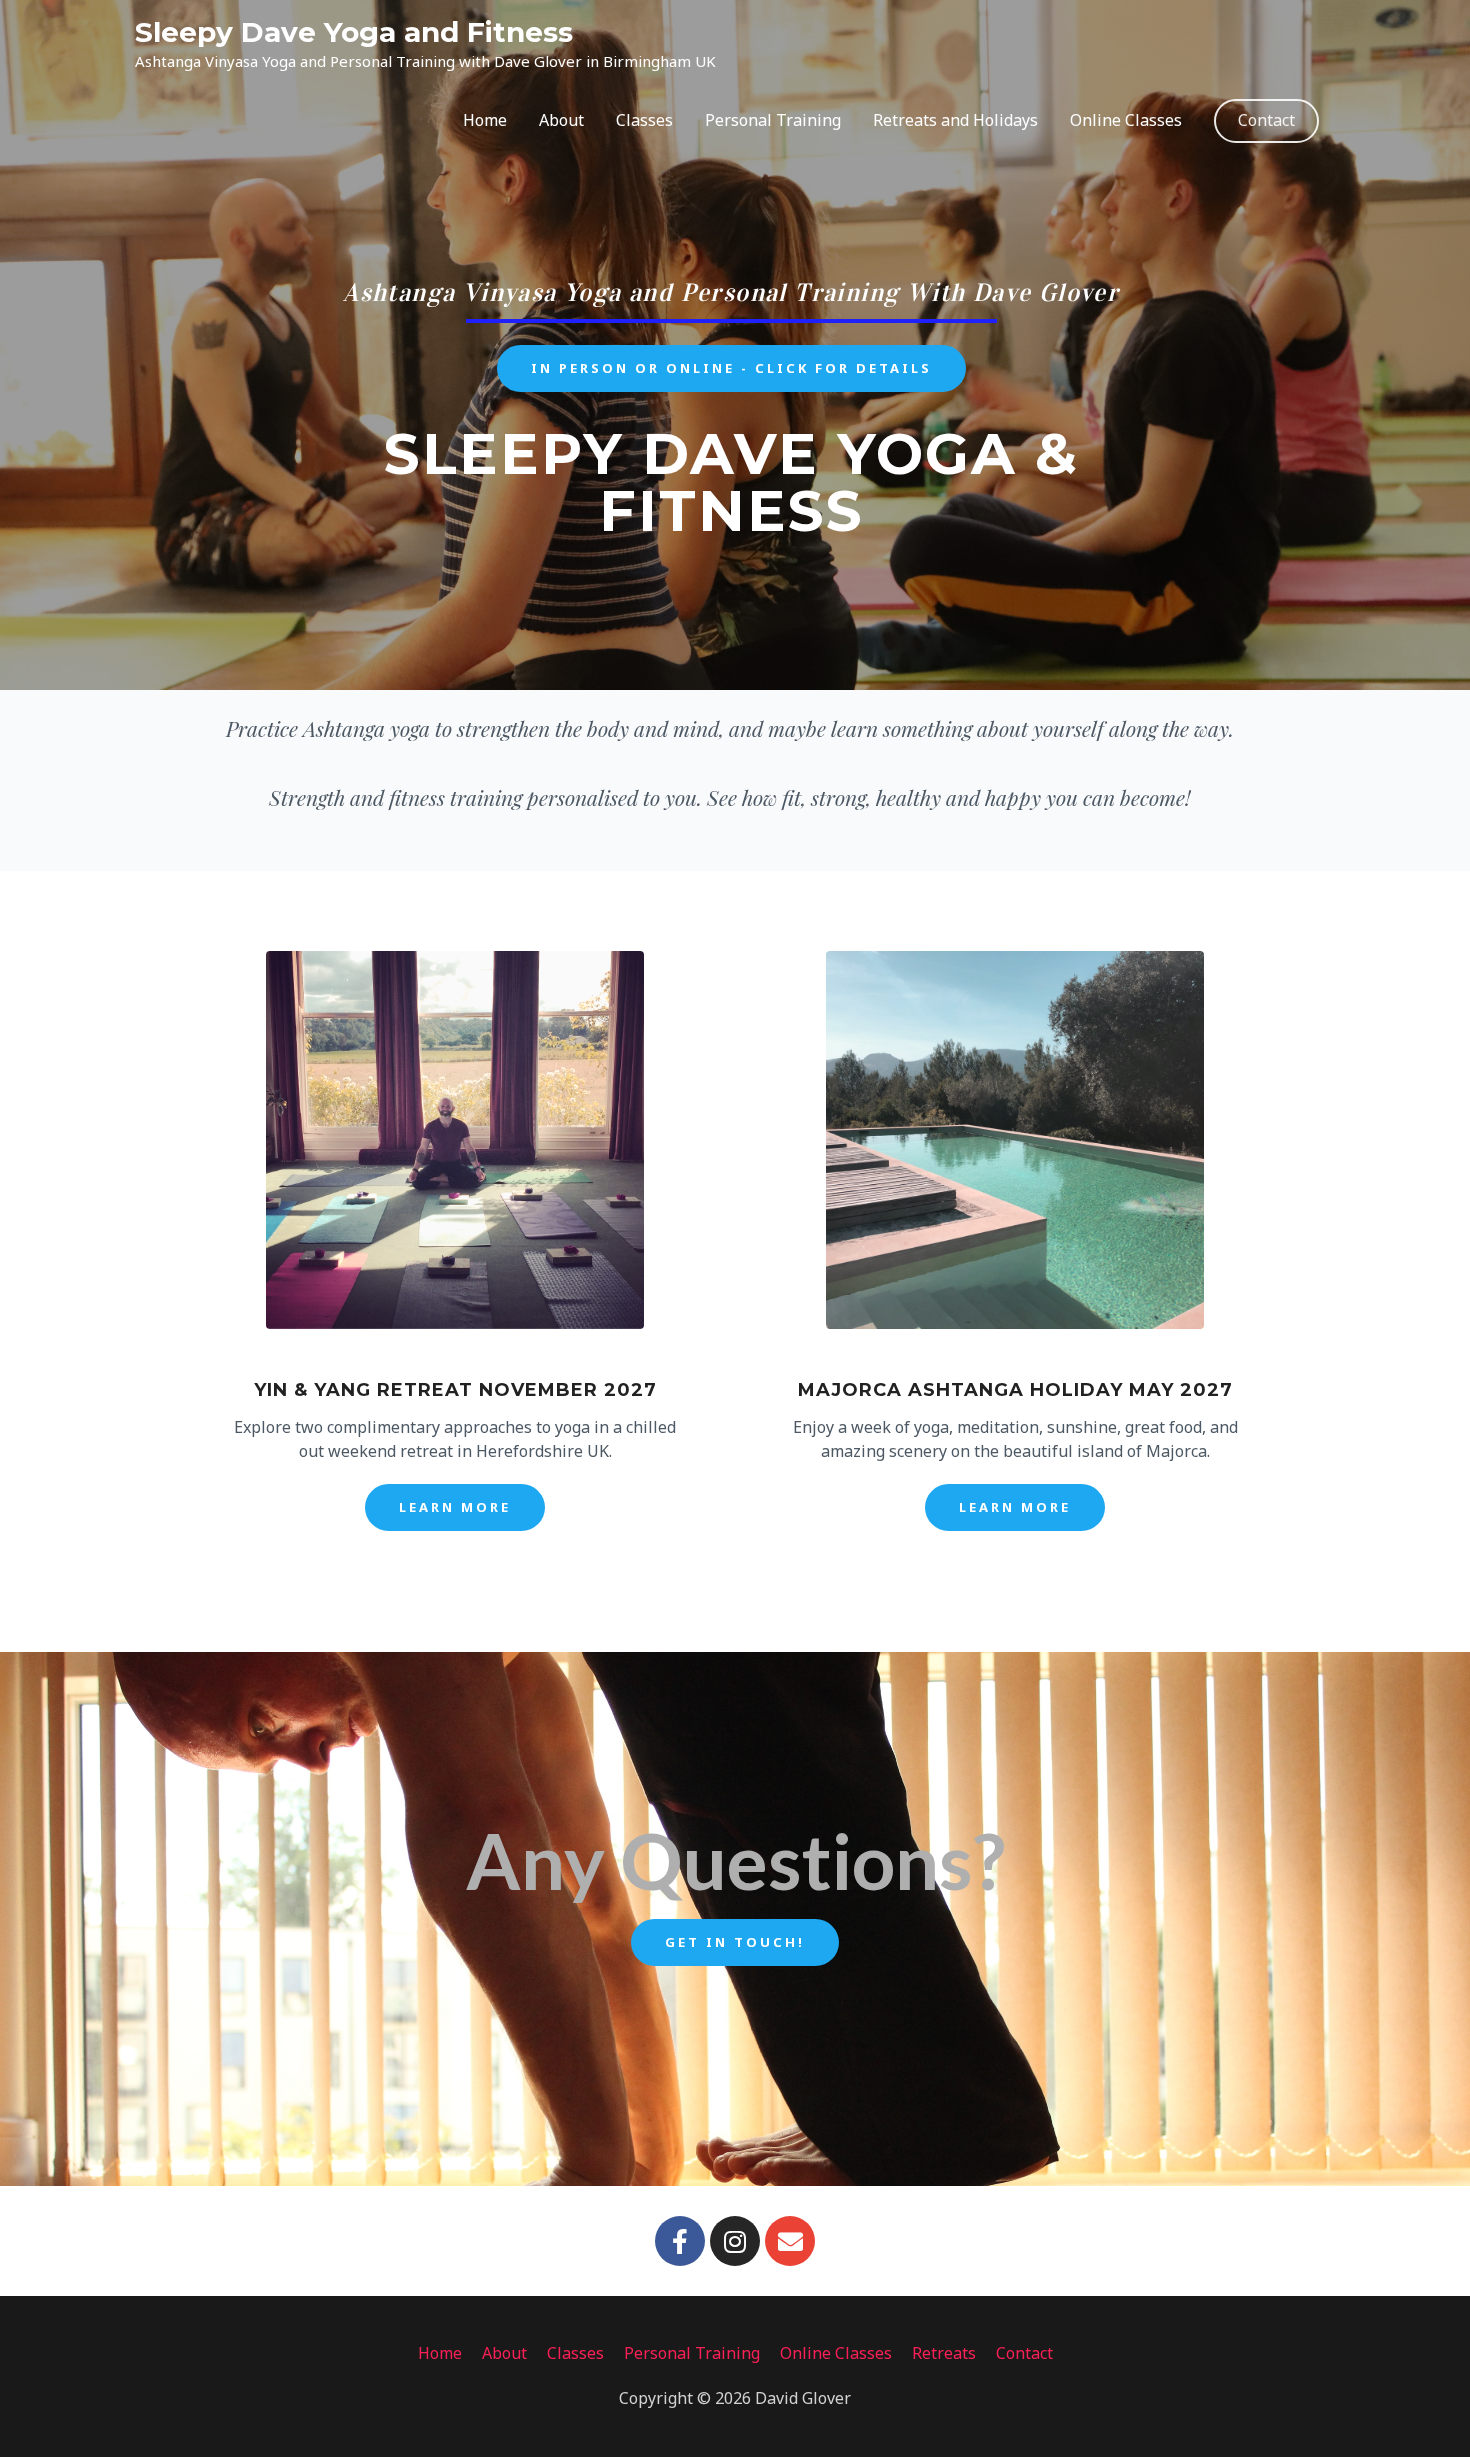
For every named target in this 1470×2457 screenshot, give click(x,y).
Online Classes (1126, 120)
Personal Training (773, 120)
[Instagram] (735, 2241)
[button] (731, 368)
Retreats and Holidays (955, 120)
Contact (1266, 120)
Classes (644, 120)
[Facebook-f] (680, 2241)
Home (485, 120)
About (561, 120)
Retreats (944, 2353)
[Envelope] (790, 2241)
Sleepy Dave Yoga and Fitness (354, 32)
